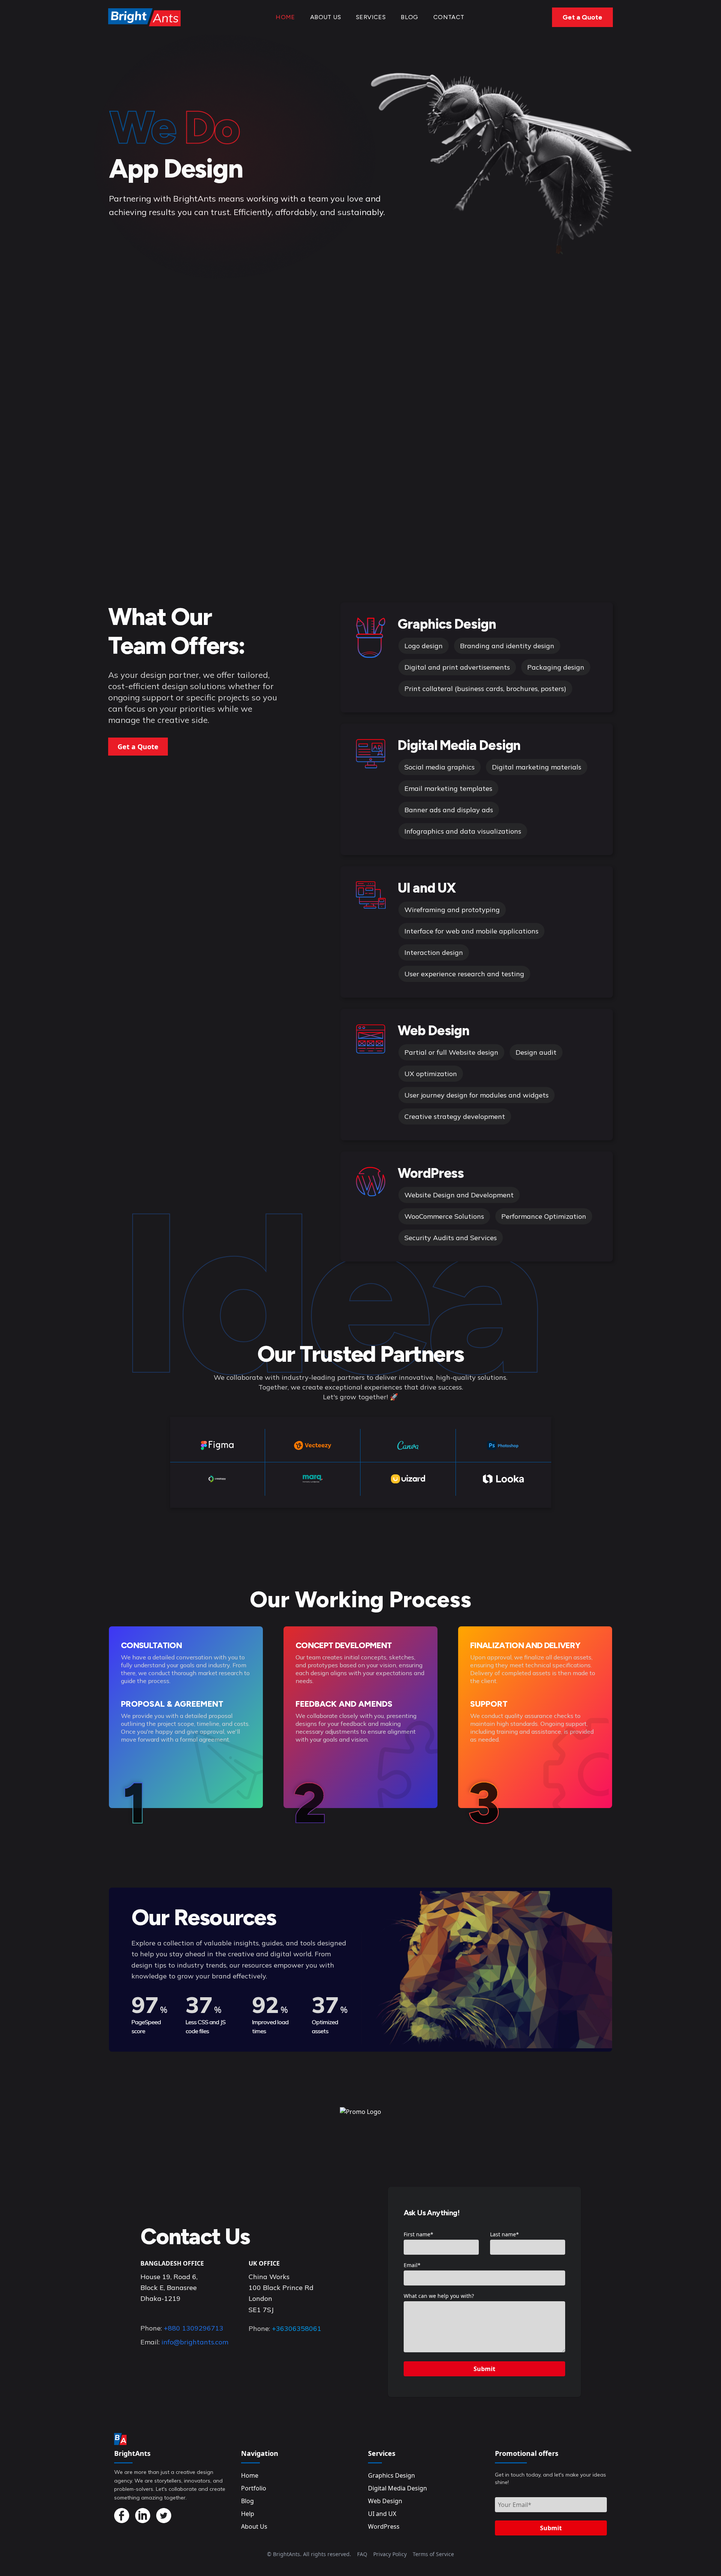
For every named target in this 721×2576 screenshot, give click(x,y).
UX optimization (431, 1074)
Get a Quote (582, 17)
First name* (419, 2234)
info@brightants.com (195, 2342)
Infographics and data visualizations (463, 831)
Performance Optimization (544, 1216)
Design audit (536, 1052)
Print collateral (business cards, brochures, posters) (485, 689)
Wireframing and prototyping (452, 910)
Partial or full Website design (451, 1052)
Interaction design (434, 952)
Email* (412, 2265)
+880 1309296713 (194, 2328)
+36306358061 (297, 2328)
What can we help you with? (439, 2296)
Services (371, 17)
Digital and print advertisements (457, 667)
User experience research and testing (464, 974)
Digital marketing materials (537, 767)
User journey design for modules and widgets (477, 1095)
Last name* (505, 2234)
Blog (410, 17)
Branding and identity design (507, 646)
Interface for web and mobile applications (471, 931)
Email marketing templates (448, 788)
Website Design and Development (459, 1195)
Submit (484, 2369)
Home (285, 17)
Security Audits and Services (451, 1238)
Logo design (424, 646)
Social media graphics (440, 767)
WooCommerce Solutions (444, 1216)
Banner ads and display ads (449, 810)
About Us (326, 17)
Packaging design (556, 667)
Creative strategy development (455, 1116)
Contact (449, 17)
